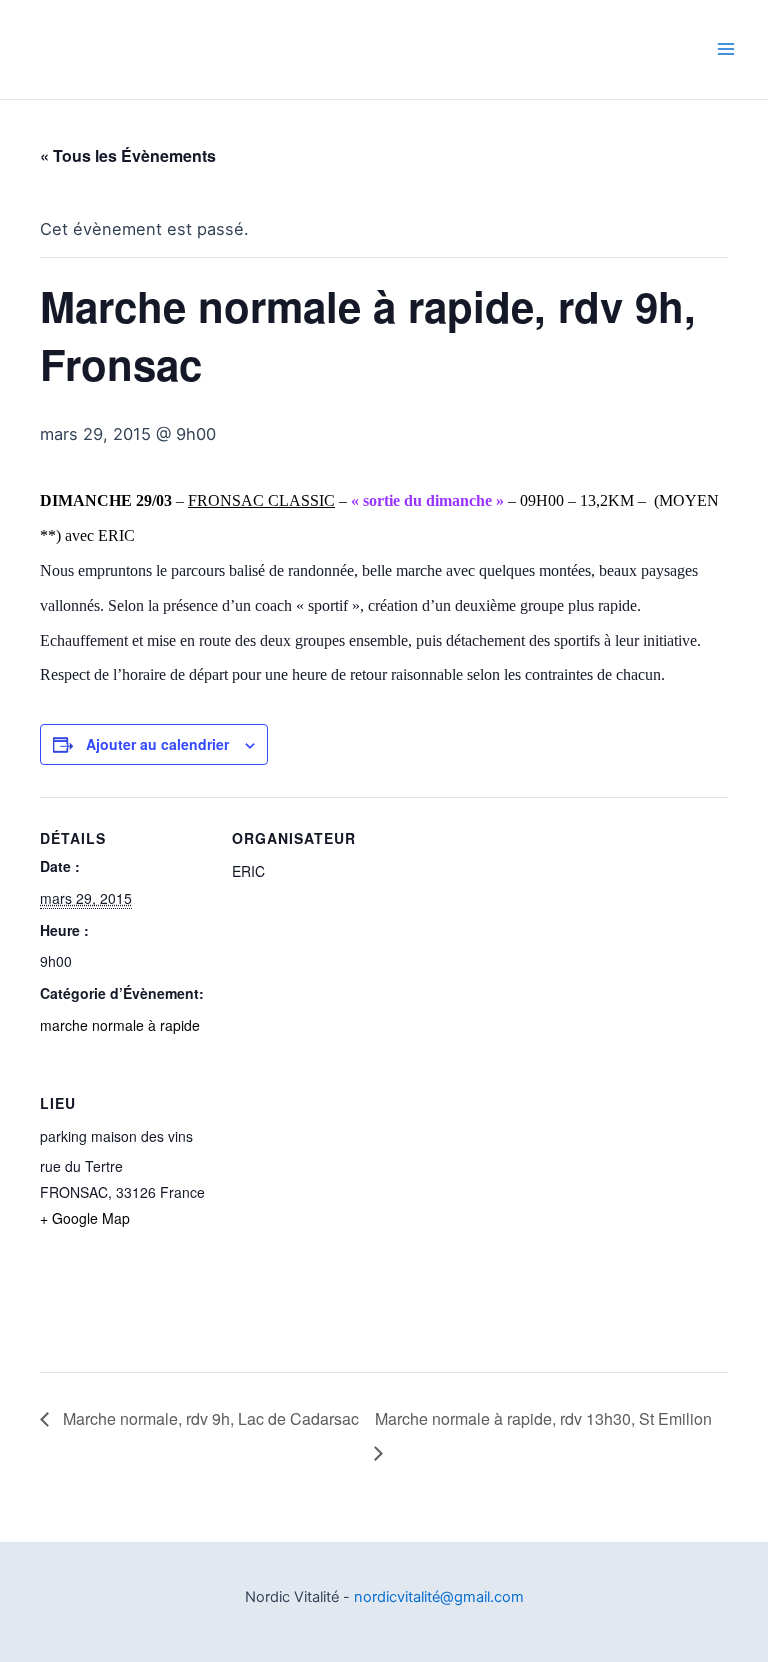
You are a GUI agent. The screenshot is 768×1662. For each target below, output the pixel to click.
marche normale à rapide (120, 1025)
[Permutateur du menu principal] (725, 49)
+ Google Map (85, 1218)
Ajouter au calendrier (157, 744)
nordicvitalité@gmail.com (439, 1597)
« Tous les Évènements (128, 155)
